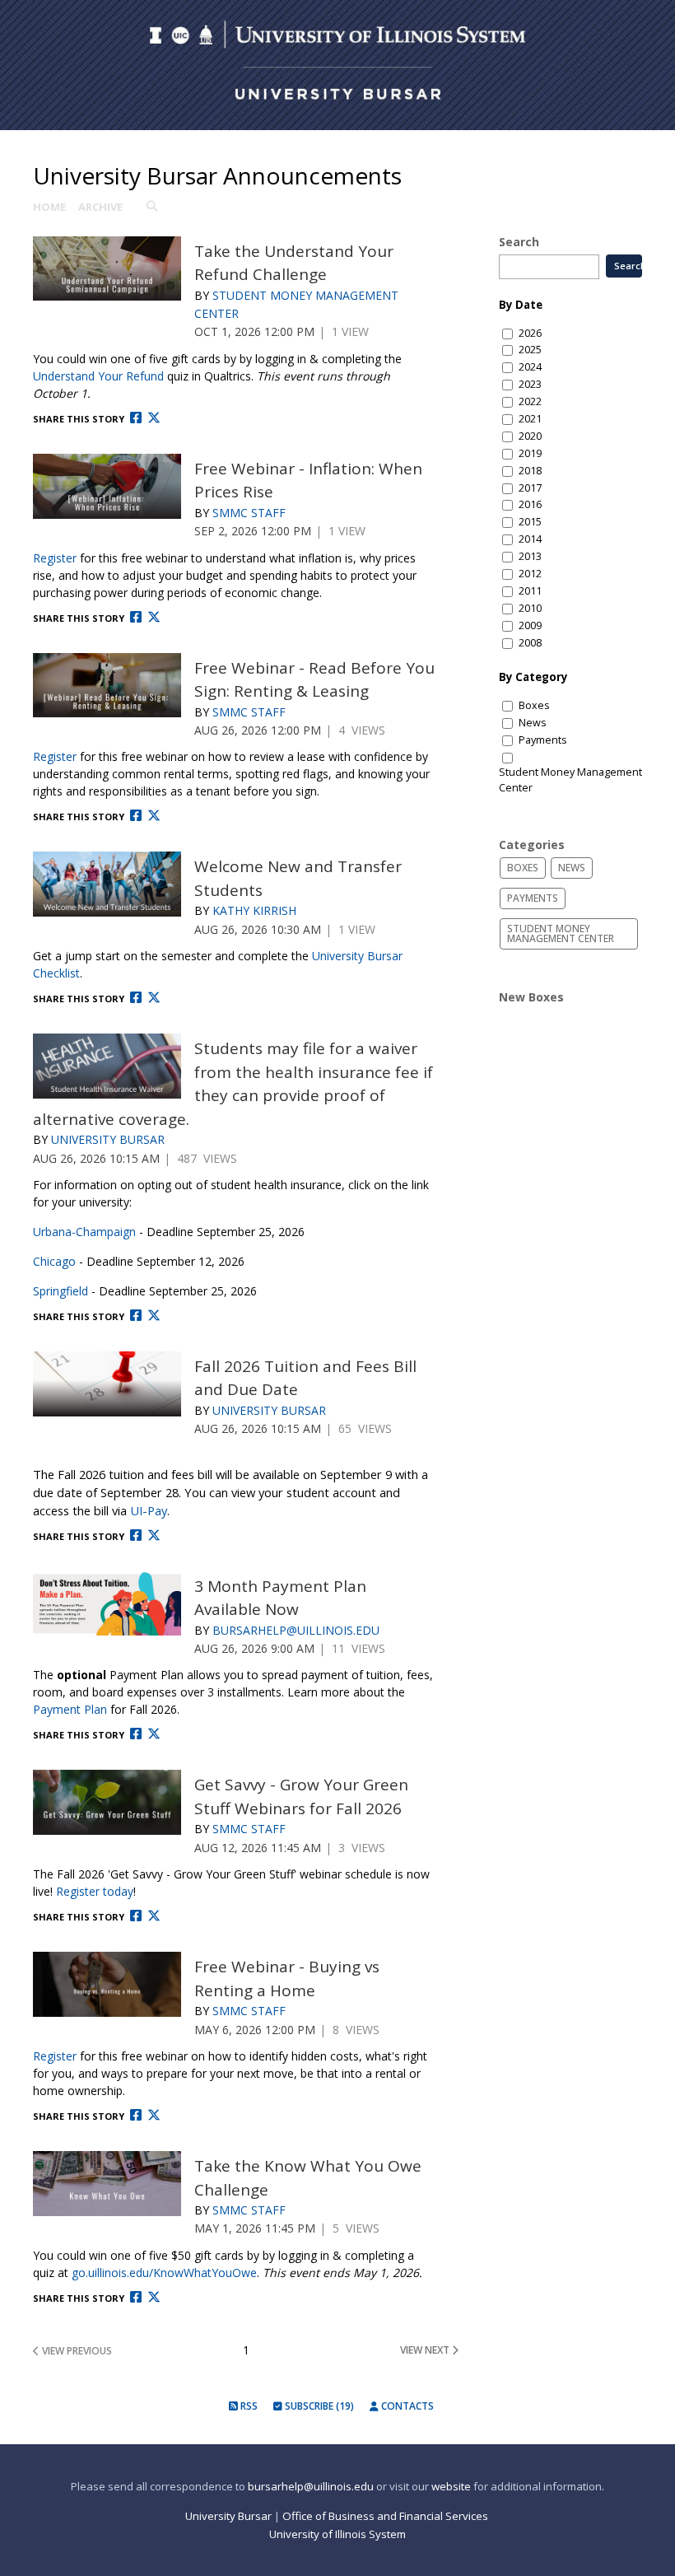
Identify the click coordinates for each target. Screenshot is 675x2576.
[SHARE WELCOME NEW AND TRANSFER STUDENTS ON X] (154, 998)
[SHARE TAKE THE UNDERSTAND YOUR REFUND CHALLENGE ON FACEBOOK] (136, 418)
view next (426, 2350)
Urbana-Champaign (84, 1232)
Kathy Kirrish (254, 910)
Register (55, 558)
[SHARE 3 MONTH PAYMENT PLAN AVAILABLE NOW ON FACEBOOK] (136, 1734)
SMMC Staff (249, 513)
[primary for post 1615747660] (107, 2184)
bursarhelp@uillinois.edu (311, 2486)
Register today (95, 1891)
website (451, 2486)
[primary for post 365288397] (107, 269)
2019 (530, 453)
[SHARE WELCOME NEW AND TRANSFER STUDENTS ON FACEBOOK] (136, 998)
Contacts (406, 2406)
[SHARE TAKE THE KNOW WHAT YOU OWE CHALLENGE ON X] (154, 2297)
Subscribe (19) (318, 2406)
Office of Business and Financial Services (386, 2516)
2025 (530, 350)
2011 (530, 591)
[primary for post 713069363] (107, 686)
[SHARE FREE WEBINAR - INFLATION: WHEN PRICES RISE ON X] (154, 617)
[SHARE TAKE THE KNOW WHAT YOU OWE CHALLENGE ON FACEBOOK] (136, 2297)
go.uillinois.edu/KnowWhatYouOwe (164, 2273)
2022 (530, 401)
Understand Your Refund (98, 376)
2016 (530, 504)
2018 (530, 471)
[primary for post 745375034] (107, 1604)
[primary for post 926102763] (107, 884)
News (533, 723)
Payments (543, 740)
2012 (530, 574)
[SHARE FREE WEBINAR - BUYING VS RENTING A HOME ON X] (154, 2115)
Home (49, 207)
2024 (530, 367)
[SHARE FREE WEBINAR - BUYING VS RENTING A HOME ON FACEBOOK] (136, 2115)
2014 (530, 539)
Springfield (61, 1291)
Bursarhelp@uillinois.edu (296, 1630)
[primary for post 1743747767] (107, 1984)
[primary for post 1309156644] (107, 1066)
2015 (530, 522)
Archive (100, 207)
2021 (530, 419)
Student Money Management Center (570, 780)
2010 (530, 608)
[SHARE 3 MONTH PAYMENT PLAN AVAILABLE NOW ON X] (154, 1734)
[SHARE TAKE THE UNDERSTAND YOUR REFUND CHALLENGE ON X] (154, 418)
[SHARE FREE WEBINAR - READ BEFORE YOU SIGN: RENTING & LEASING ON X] (154, 816)
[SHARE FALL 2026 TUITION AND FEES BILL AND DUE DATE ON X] (154, 1535)
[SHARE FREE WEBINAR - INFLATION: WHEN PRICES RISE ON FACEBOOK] (136, 617)
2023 (530, 384)
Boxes (534, 705)
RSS (248, 2406)
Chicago (54, 1261)
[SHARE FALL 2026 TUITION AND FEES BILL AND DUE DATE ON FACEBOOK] (136, 1535)
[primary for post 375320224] (107, 486)
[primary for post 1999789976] (107, 1802)
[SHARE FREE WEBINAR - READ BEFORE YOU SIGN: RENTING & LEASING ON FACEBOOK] (136, 816)
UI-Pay (149, 1510)
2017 (530, 488)
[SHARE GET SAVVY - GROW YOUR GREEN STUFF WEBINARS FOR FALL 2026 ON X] (154, 1916)
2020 (530, 436)
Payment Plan (70, 1709)
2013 (530, 556)
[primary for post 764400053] (107, 1384)
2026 (530, 333)
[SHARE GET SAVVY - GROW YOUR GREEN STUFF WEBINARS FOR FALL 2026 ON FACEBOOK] (136, 1916)
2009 (530, 625)
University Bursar (108, 1139)
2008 (530, 643)
